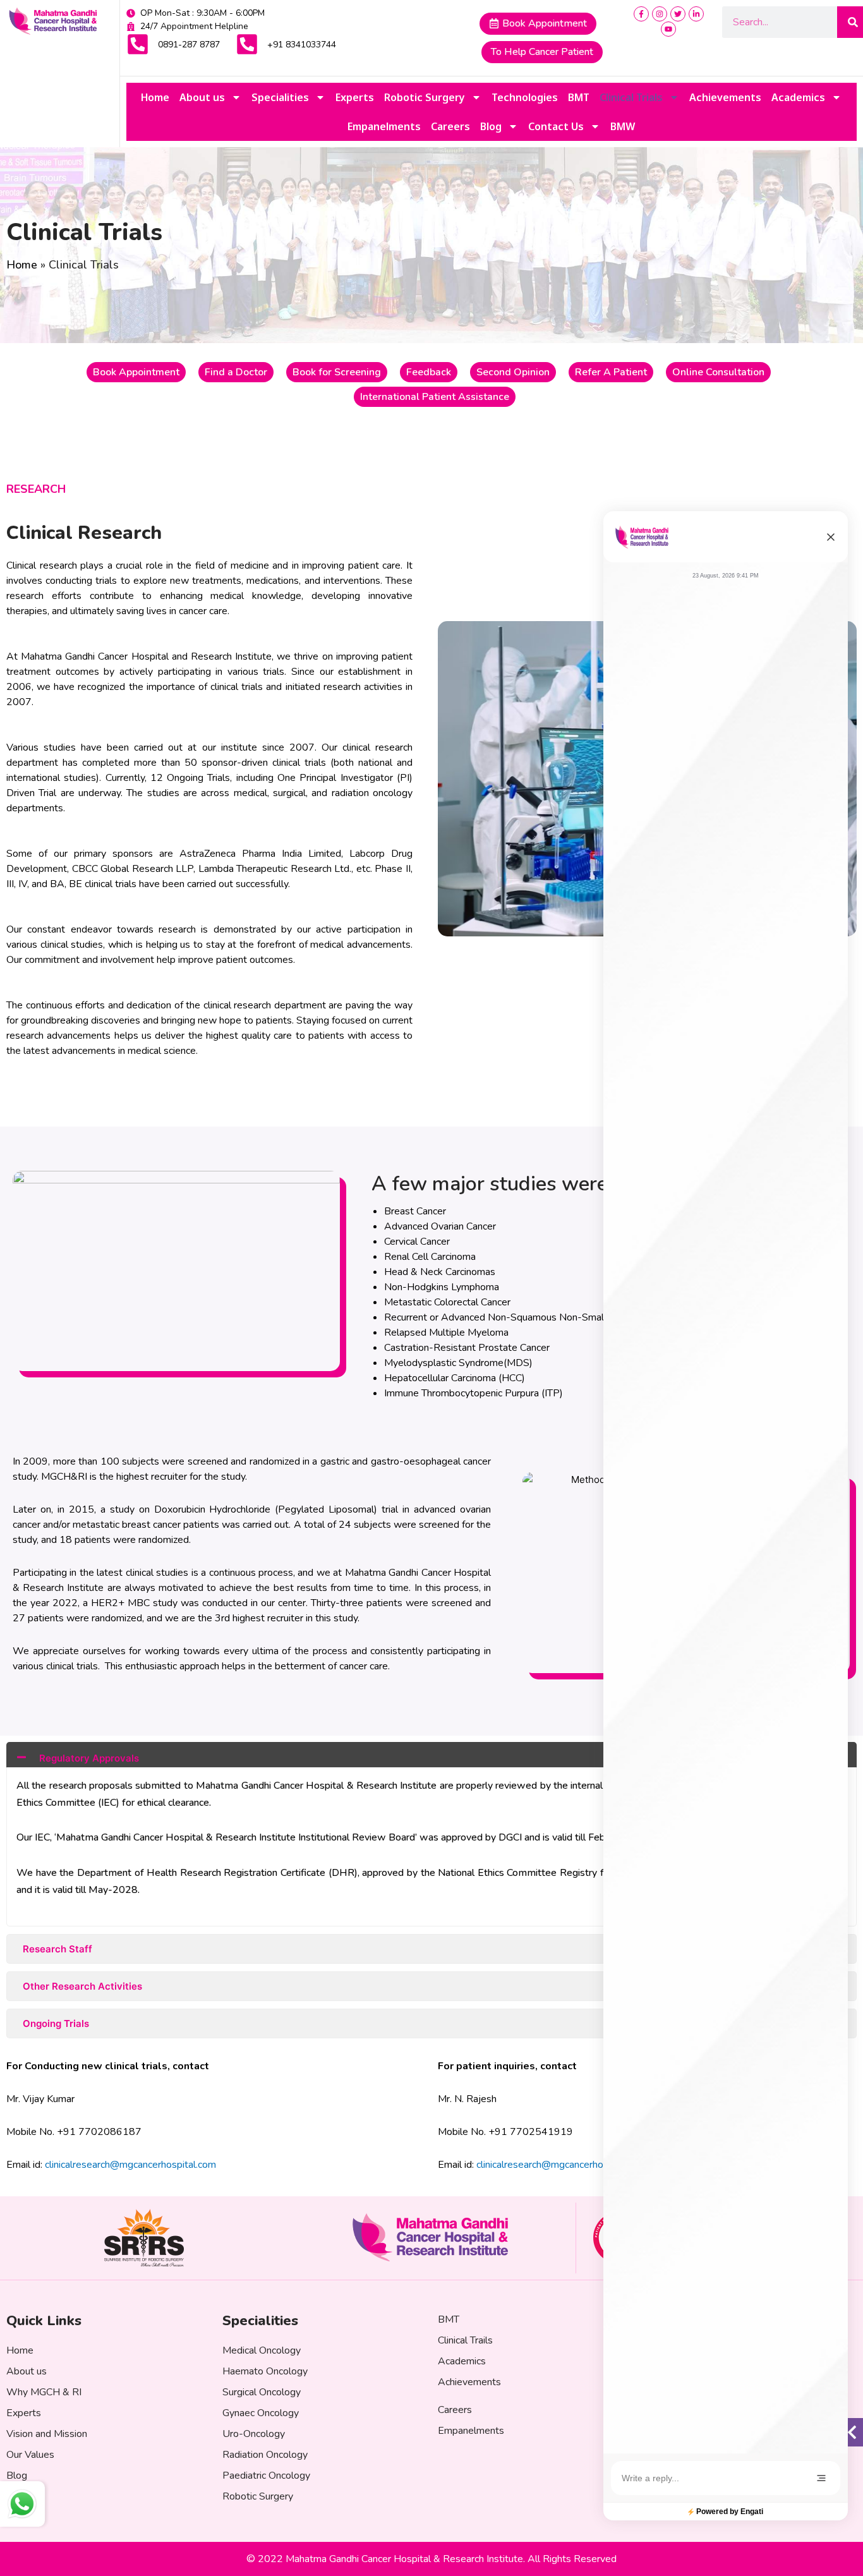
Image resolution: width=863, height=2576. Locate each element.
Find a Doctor (236, 372)
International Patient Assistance (435, 397)
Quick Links (44, 2321)
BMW (623, 126)
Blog (491, 126)
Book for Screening (337, 372)
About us (202, 97)
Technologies (525, 97)
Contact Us (556, 126)
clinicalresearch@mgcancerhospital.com (130, 2165)
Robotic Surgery (425, 97)
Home (155, 97)
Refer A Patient (611, 372)
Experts (355, 97)
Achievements (725, 97)
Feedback (429, 372)
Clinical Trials (631, 97)
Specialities (280, 97)
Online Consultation (718, 372)
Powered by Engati (730, 2512)
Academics (798, 97)
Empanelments (384, 126)
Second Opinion (513, 372)
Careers (450, 126)
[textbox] (717, 2478)
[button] (831, 537)
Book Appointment (136, 372)
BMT (579, 97)
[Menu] (821, 2478)
